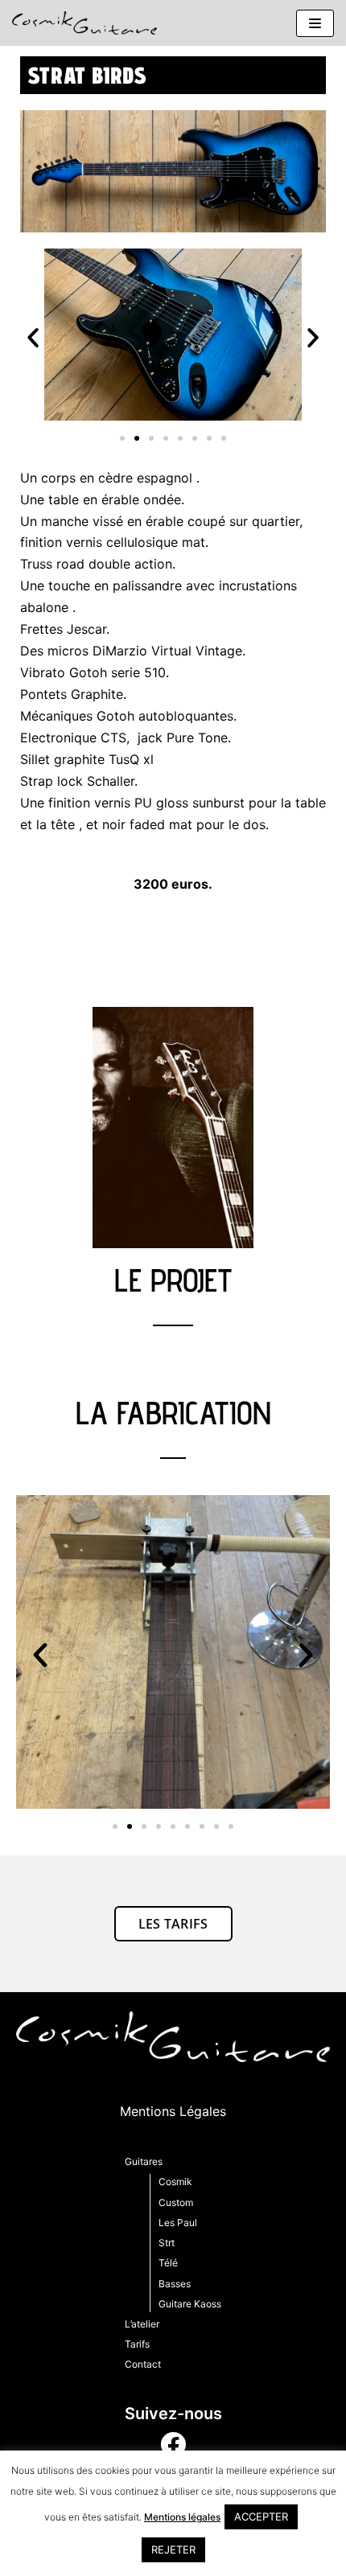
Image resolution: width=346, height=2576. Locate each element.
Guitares (144, 2161)
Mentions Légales (173, 2111)
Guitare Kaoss (190, 2304)
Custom (176, 2202)
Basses (175, 2284)
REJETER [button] (173, 2549)
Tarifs (137, 2344)
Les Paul (178, 2223)
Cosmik (175, 2182)
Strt (167, 2243)
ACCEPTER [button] (261, 2516)
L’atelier (142, 2324)
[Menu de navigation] (315, 23)
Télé (168, 2263)
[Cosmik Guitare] (84, 23)
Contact (143, 2364)
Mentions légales (182, 2517)
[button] (33, 338)
